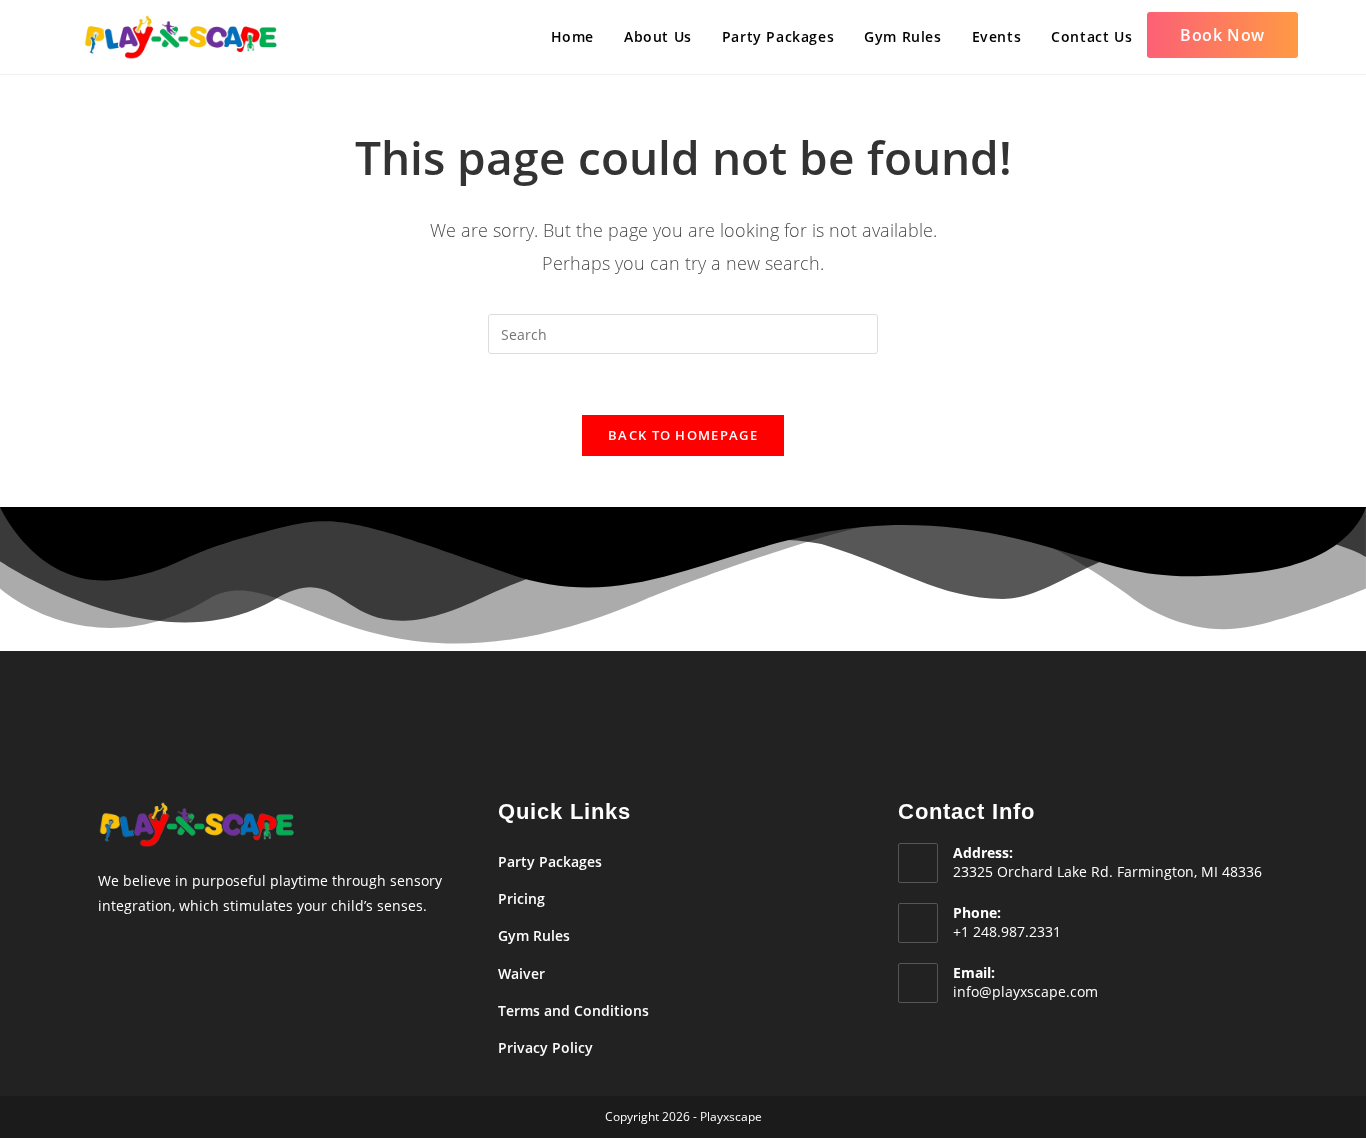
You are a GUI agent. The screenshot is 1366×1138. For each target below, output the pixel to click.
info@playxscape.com (1025, 991)
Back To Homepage (683, 435)
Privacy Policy (545, 1047)
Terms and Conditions (573, 1010)
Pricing (521, 898)
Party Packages (550, 861)
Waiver (521, 973)
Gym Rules (534, 935)
